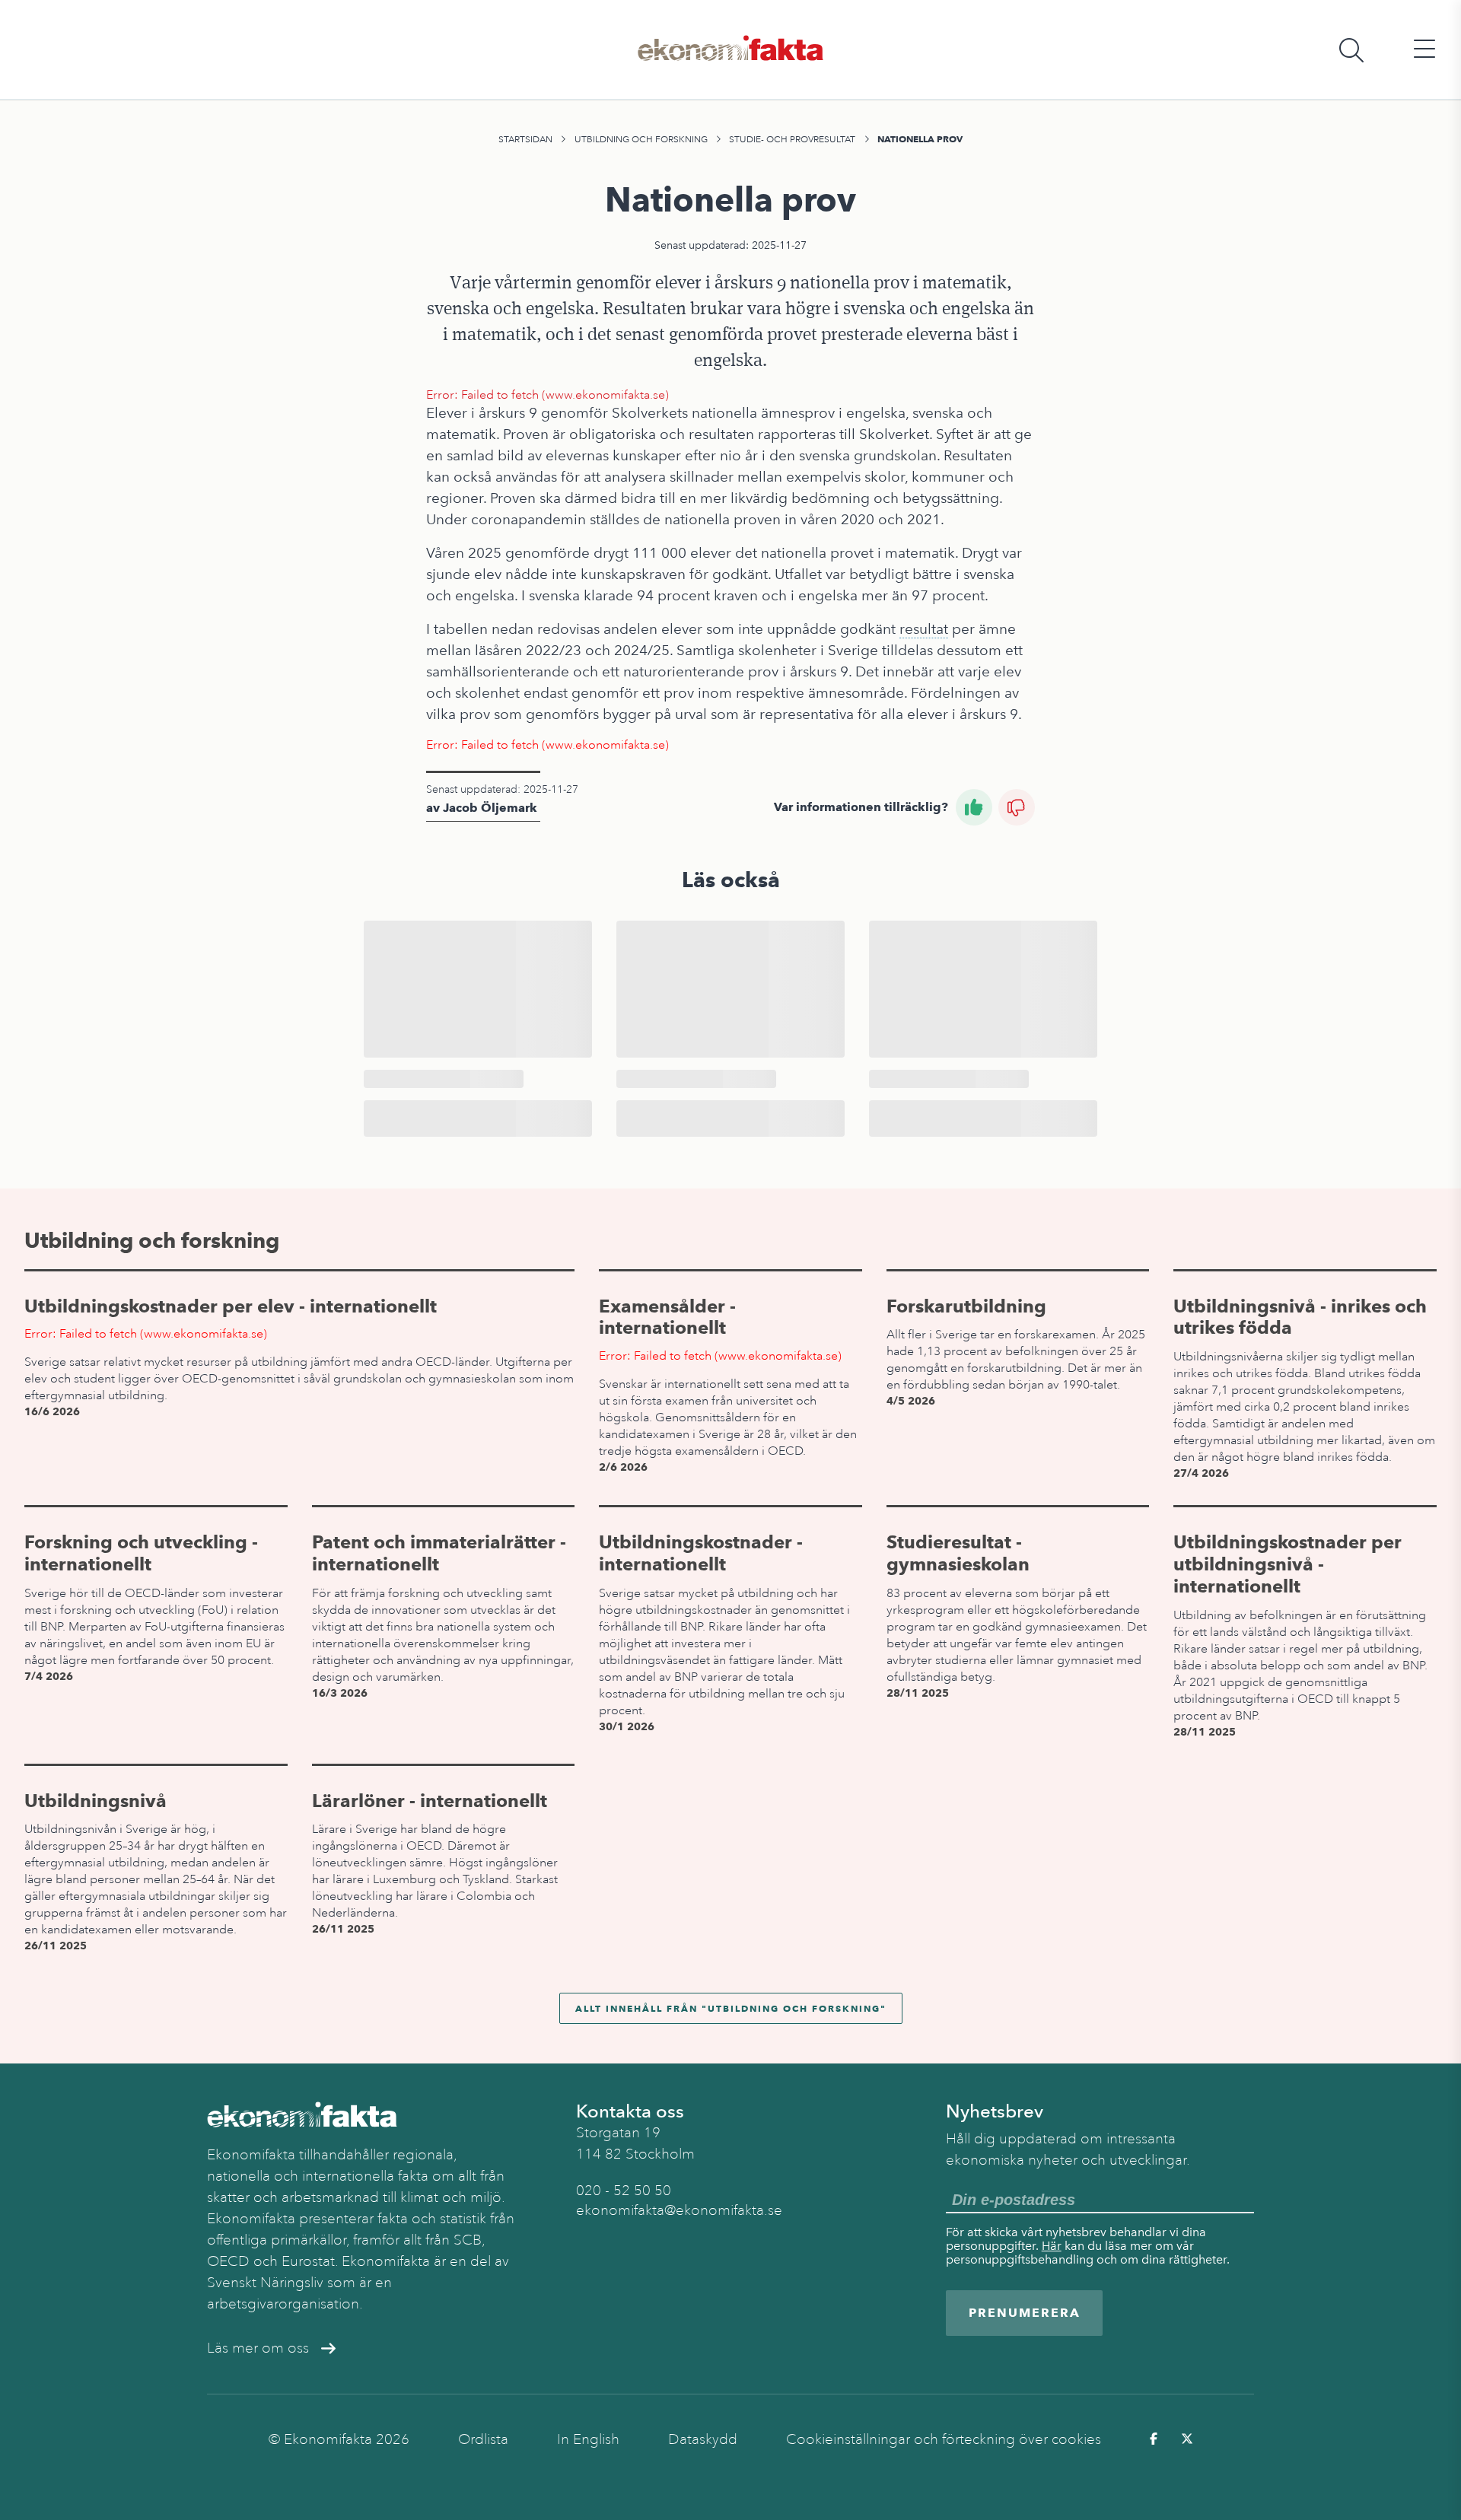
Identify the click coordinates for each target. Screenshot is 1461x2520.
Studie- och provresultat (792, 139)
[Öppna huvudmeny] (1424, 50)
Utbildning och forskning (641, 139)
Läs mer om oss (258, 2348)
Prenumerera (1025, 2313)
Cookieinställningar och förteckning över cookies (944, 2439)
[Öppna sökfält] (1351, 50)
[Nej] (1017, 807)
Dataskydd (703, 2439)
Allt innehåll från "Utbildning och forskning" (731, 2008)
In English (588, 2439)
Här (1052, 2246)
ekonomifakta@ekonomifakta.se (679, 2210)
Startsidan (525, 139)
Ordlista (483, 2439)
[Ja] (974, 807)
